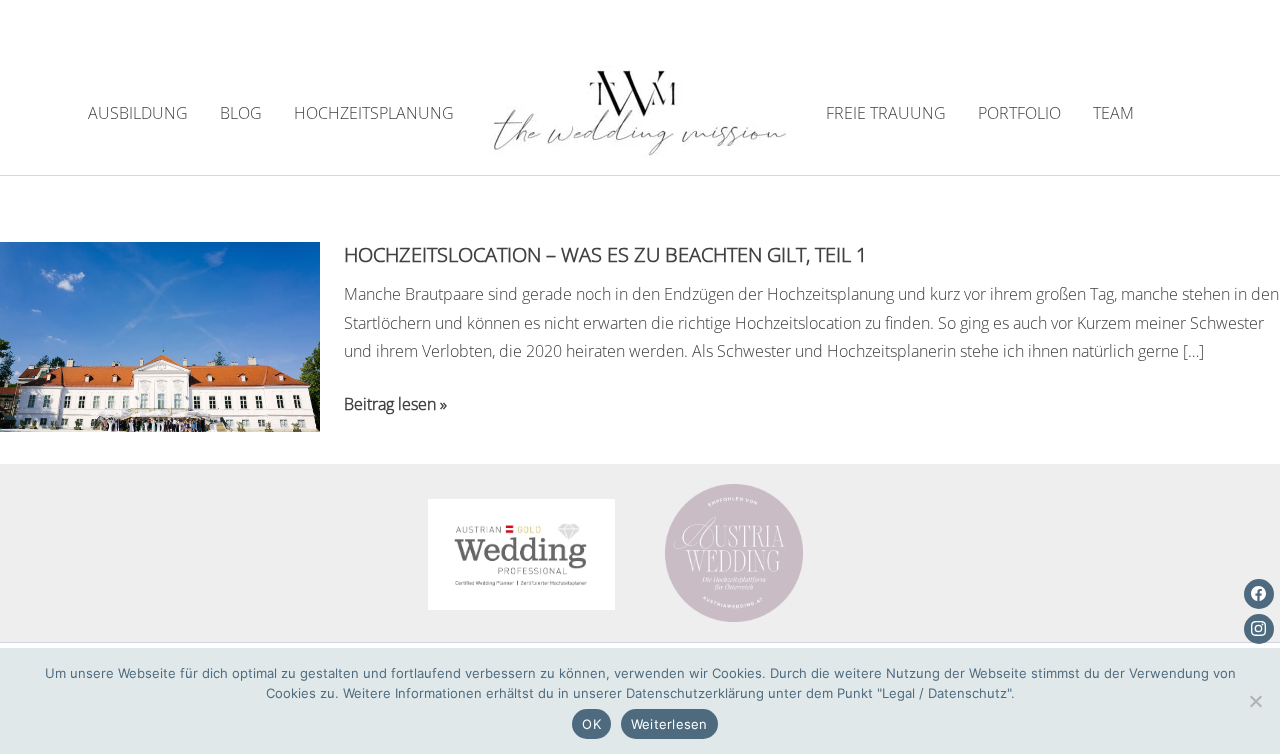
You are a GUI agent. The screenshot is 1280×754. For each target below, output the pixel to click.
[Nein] (1255, 701)
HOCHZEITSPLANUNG (374, 113)
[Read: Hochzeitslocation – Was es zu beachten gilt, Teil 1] (160, 335)
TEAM (1113, 113)
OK (591, 724)
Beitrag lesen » (395, 405)
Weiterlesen (669, 724)
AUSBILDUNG (138, 113)
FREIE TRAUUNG (886, 113)
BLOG (241, 113)
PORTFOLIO (1019, 113)
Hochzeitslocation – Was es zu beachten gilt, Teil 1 (605, 254)
